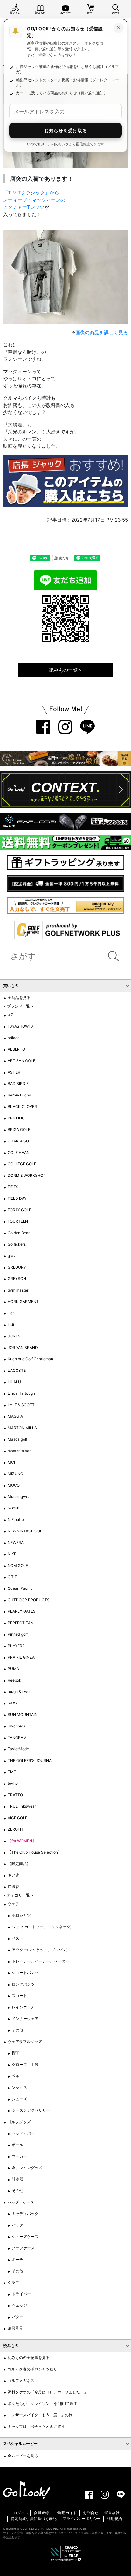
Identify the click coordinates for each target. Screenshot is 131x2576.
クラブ (13, 2282)
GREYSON (17, 1279)
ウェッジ (19, 2305)
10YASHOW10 (20, 1026)
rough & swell (20, 1692)
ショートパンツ (25, 1973)
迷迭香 (13, 1887)
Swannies (16, 1726)
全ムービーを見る (23, 2456)
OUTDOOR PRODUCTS (29, 1600)
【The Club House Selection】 (35, 1852)
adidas (14, 1038)
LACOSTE (17, 1370)
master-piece (20, 1451)
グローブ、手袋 (25, 2064)
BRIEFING (16, 1118)
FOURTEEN (18, 1221)
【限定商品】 (19, 1864)
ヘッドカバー (23, 2133)
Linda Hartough (21, 1393)
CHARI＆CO (18, 1141)
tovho (13, 1783)
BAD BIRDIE (18, 1084)
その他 (17, 2030)
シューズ (19, 2099)
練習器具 (15, 2328)
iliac (11, 1313)
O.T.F (12, 1577)
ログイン (21, 2513)
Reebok (14, 1680)
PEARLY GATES (22, 1611)
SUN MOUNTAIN (23, 1715)
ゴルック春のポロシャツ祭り (32, 2369)
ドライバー (21, 2294)
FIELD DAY (17, 1198)
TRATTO (15, 1795)
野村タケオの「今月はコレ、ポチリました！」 (48, 2392)
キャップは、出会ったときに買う (36, 2426)
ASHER (14, 1072)
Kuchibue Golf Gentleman (30, 1359)
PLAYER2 (16, 1646)
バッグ (17, 2225)
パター (17, 2317)
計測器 (17, 2179)
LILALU (14, 1382)
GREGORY (17, 1267)
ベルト (17, 2076)
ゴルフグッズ (19, 2122)
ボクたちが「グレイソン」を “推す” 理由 (43, 2403)
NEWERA (16, 1542)
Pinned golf (18, 1634)
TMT (12, 1772)
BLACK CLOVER (22, 1107)
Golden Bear (19, 1233)
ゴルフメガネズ (21, 2381)
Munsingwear (20, 1497)
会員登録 (41, 2513)
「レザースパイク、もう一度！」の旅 (40, 2415)
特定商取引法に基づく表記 (34, 2518)
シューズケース (25, 2236)
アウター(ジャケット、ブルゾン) (40, 1950)
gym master (18, 1290)
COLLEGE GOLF (22, 1164)
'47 (10, 1015)
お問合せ (91, 2513)
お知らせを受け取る (66, 130)
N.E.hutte (16, 1520)
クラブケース (23, 2248)
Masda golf (17, 1439)
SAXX (13, 1703)
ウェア (13, 1904)
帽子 (16, 2053)
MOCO (14, 1485)
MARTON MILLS (22, 1428)
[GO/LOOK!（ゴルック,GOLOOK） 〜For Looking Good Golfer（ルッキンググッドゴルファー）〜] (27, 2489)
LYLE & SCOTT (21, 1405)
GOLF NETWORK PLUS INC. (40, 2529)
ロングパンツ (23, 1984)
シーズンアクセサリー (31, 2110)
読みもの (40, 13)
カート (91, 13)
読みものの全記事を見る (29, 2358)
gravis (13, 1256)
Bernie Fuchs (19, 1095)
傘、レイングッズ (27, 2168)
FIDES (13, 1187)
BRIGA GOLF (19, 1129)
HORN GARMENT (23, 1302)
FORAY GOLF (19, 1210)
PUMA (13, 1669)
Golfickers (17, 1244)
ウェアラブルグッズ (25, 2041)
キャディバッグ (25, 2214)
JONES (14, 1336)
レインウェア (23, 2007)
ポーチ (17, 2259)
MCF (12, 1462)
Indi (11, 1324)
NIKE (12, 1554)
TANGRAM (17, 1737)
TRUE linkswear (22, 1806)
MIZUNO (15, 1474)
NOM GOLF (18, 1565)
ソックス (19, 2087)
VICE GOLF (17, 1818)
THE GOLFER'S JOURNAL (31, 1760)
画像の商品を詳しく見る (102, 333)
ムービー (65, 13)
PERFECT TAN (21, 1623)
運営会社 (112, 2513)
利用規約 (114, 2518)
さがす (116, 13)
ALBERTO (16, 1049)
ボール (17, 2145)
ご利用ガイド (65, 2513)
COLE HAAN (19, 1152)
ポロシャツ (21, 1915)
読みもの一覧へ (66, 670)
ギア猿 (13, 1875)
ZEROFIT (16, 1829)
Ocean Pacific (20, 1588)
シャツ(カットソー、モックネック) (42, 1927)
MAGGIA (15, 1416)
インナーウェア (25, 2019)
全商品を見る (19, 998)
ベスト (17, 1938)
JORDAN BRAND (23, 1347)
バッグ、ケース (21, 2202)
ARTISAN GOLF (21, 1061)
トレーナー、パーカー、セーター (40, 1961)
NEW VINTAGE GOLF (26, 1531)
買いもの (15, 13)
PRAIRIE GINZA (21, 1657)
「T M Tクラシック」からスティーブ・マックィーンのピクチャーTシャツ (34, 200)
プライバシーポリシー (82, 2518)
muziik (14, 1508)
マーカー (19, 2156)
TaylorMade (18, 1749)
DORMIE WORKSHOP (27, 1175)
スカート (19, 1996)
